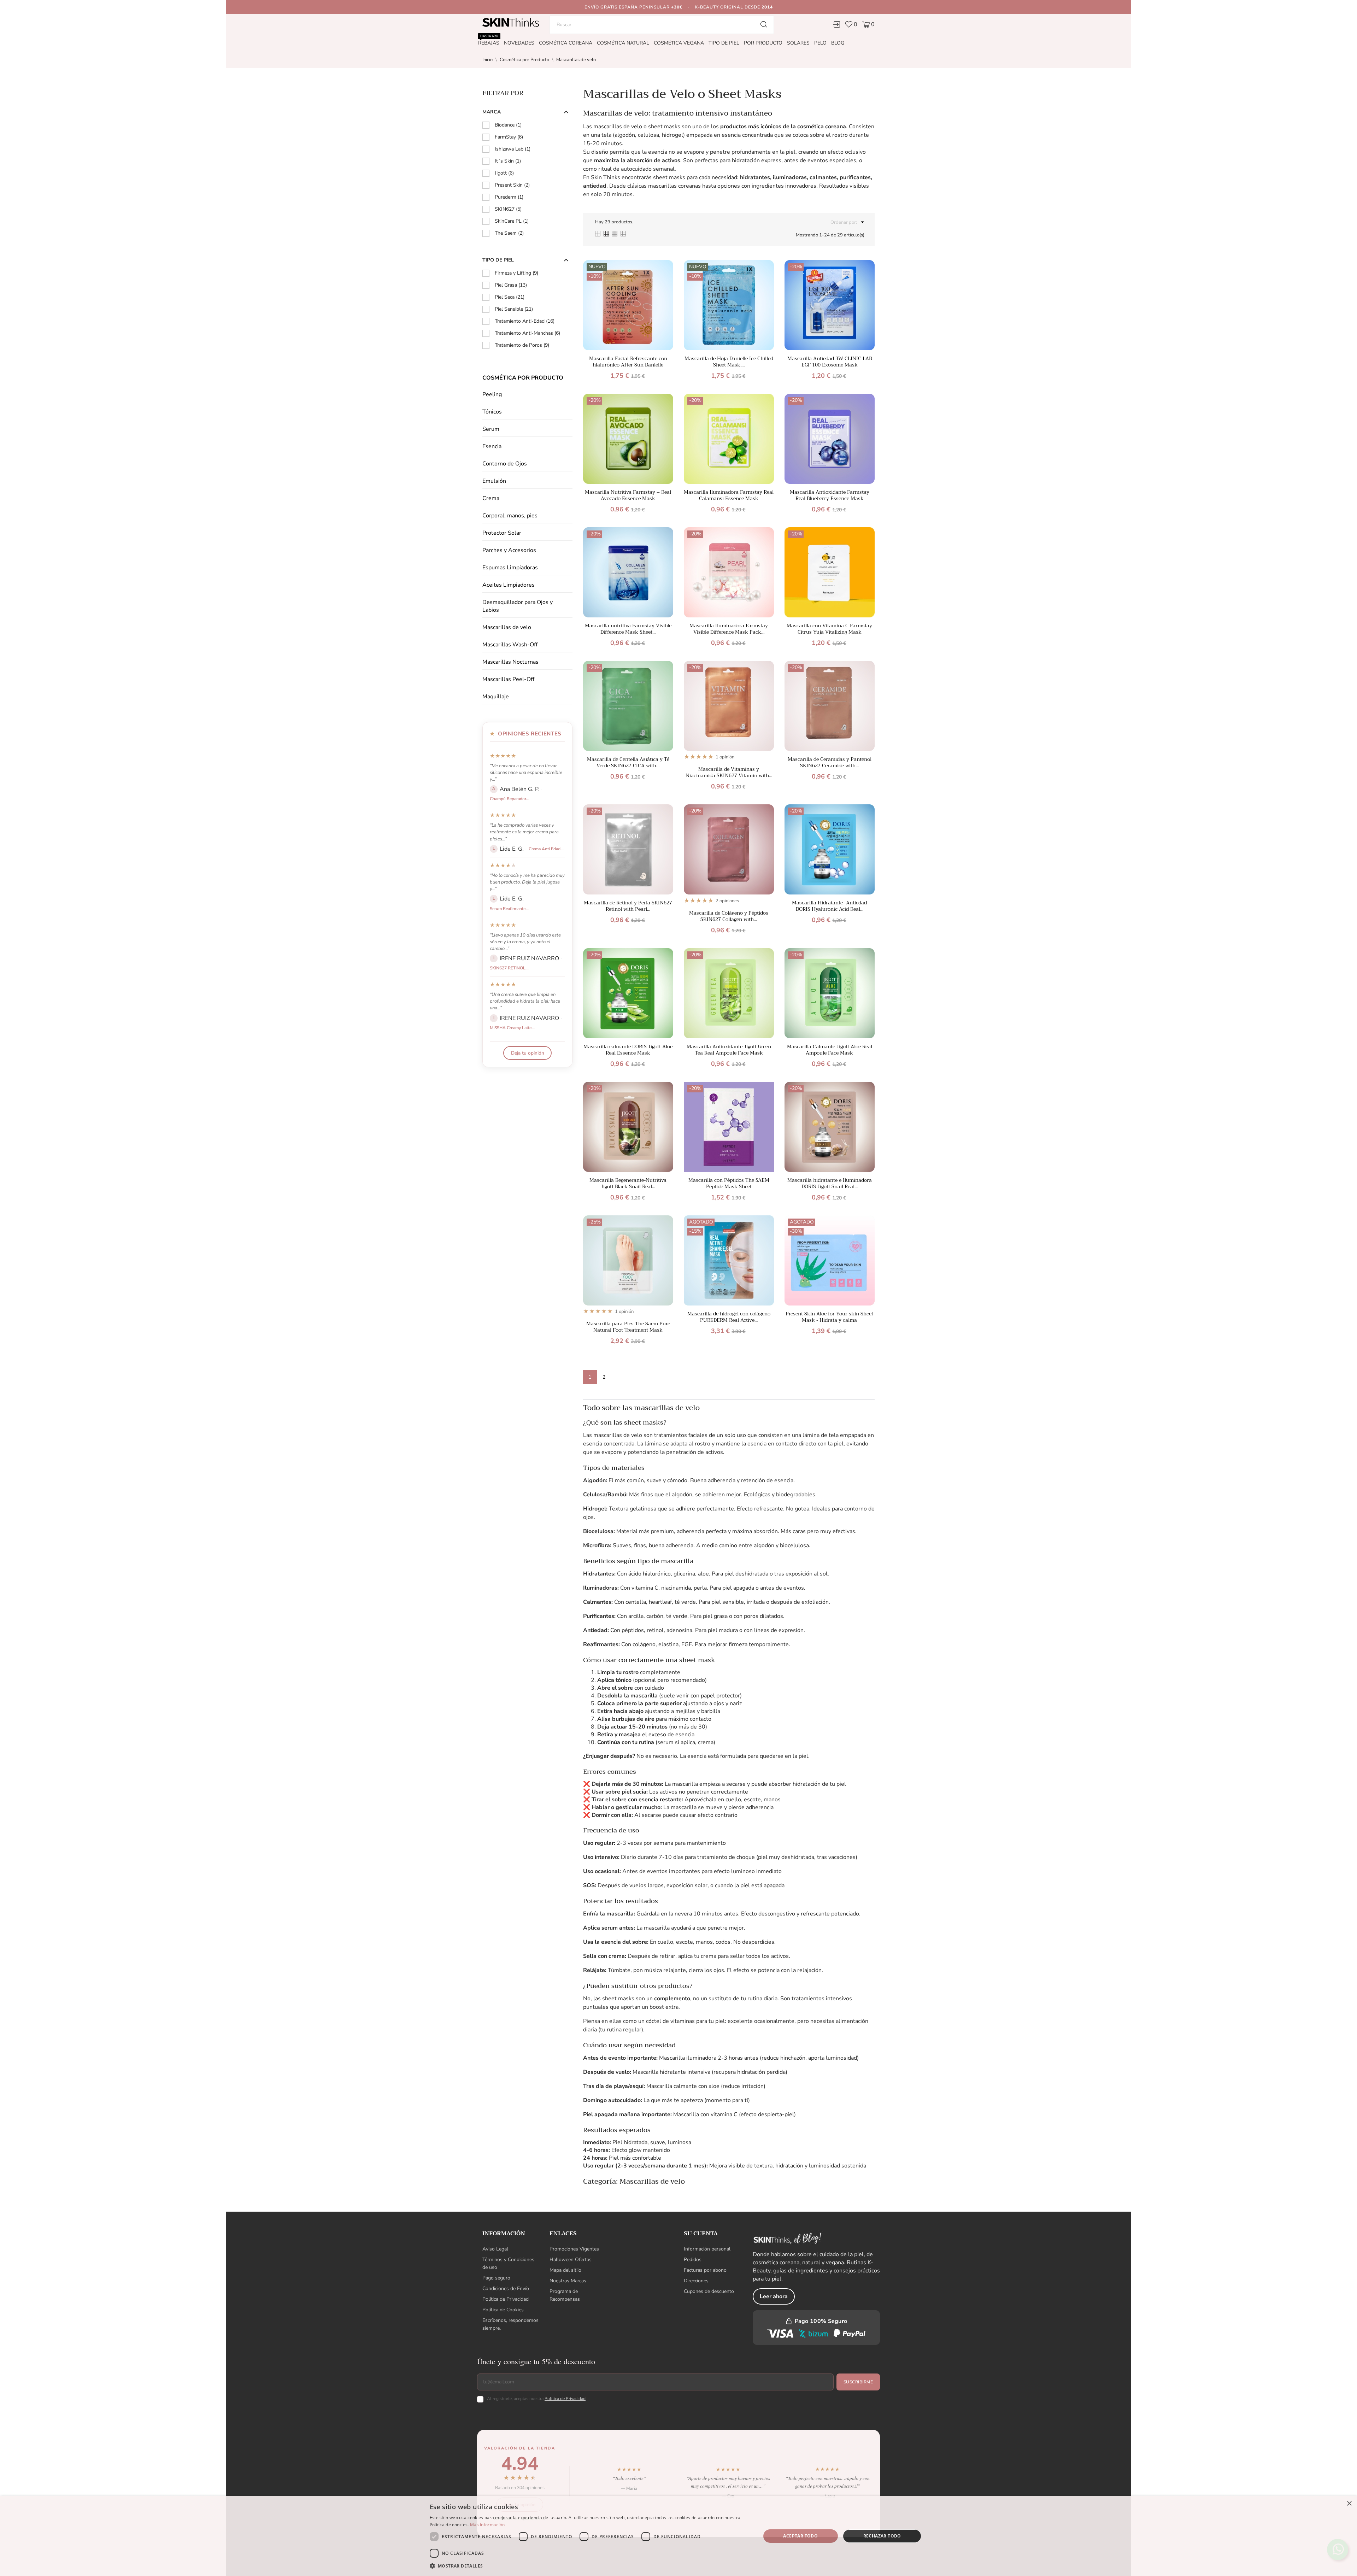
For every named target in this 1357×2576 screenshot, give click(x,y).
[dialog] (678, 2536)
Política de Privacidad (703, 1319)
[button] (590, 2566)
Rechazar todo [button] (882, 2536)
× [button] (1349, 2504)
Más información (487, 2525)
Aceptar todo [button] (800, 2536)
